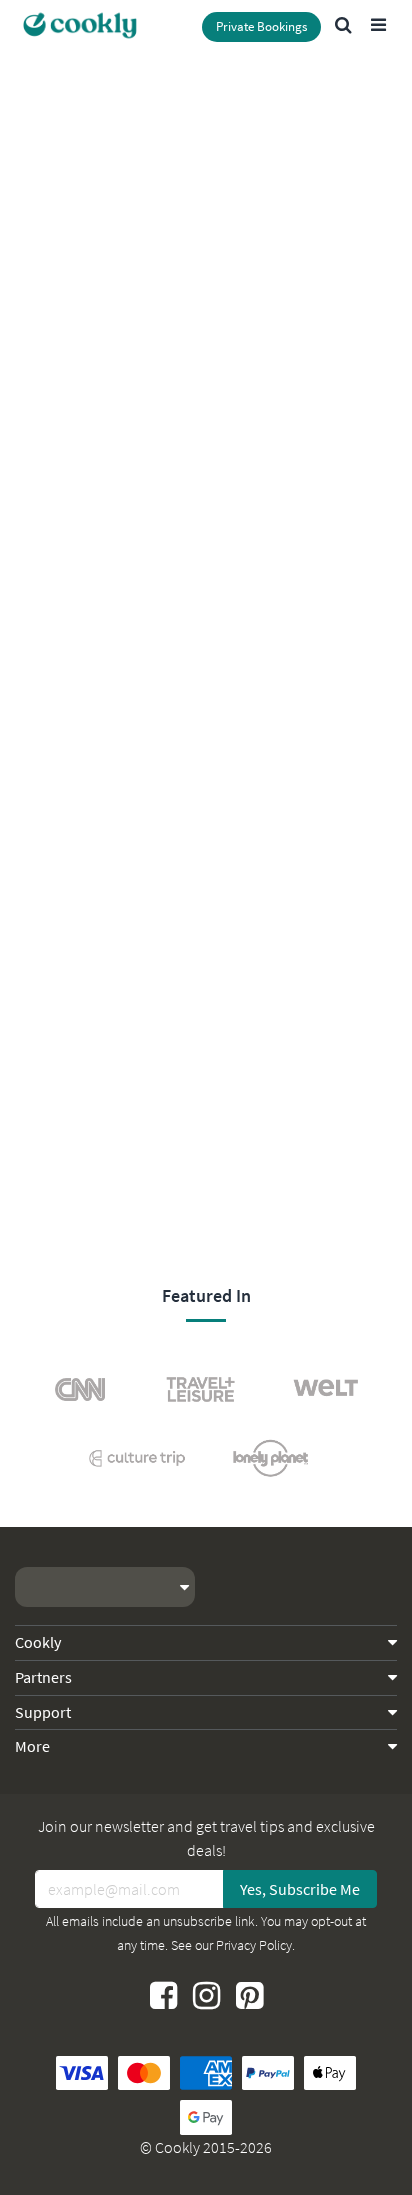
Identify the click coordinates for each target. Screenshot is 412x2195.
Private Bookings (261, 26)
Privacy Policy (254, 1945)
